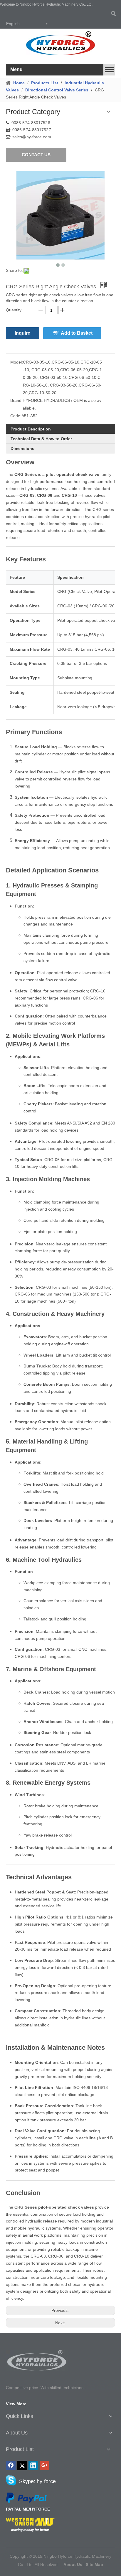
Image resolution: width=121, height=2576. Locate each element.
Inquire (22, 333)
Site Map (94, 2565)
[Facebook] (11, 2465)
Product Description (31, 429)
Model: (17, 362)
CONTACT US (36, 155)
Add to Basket (77, 333)
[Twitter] (22, 2465)
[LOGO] (60, 43)
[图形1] (37, 2360)
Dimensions (22, 448)
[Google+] (44, 2465)
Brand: (16, 400)
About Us (73, 2565)
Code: (16, 416)
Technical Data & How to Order (41, 439)
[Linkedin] (33, 2465)
